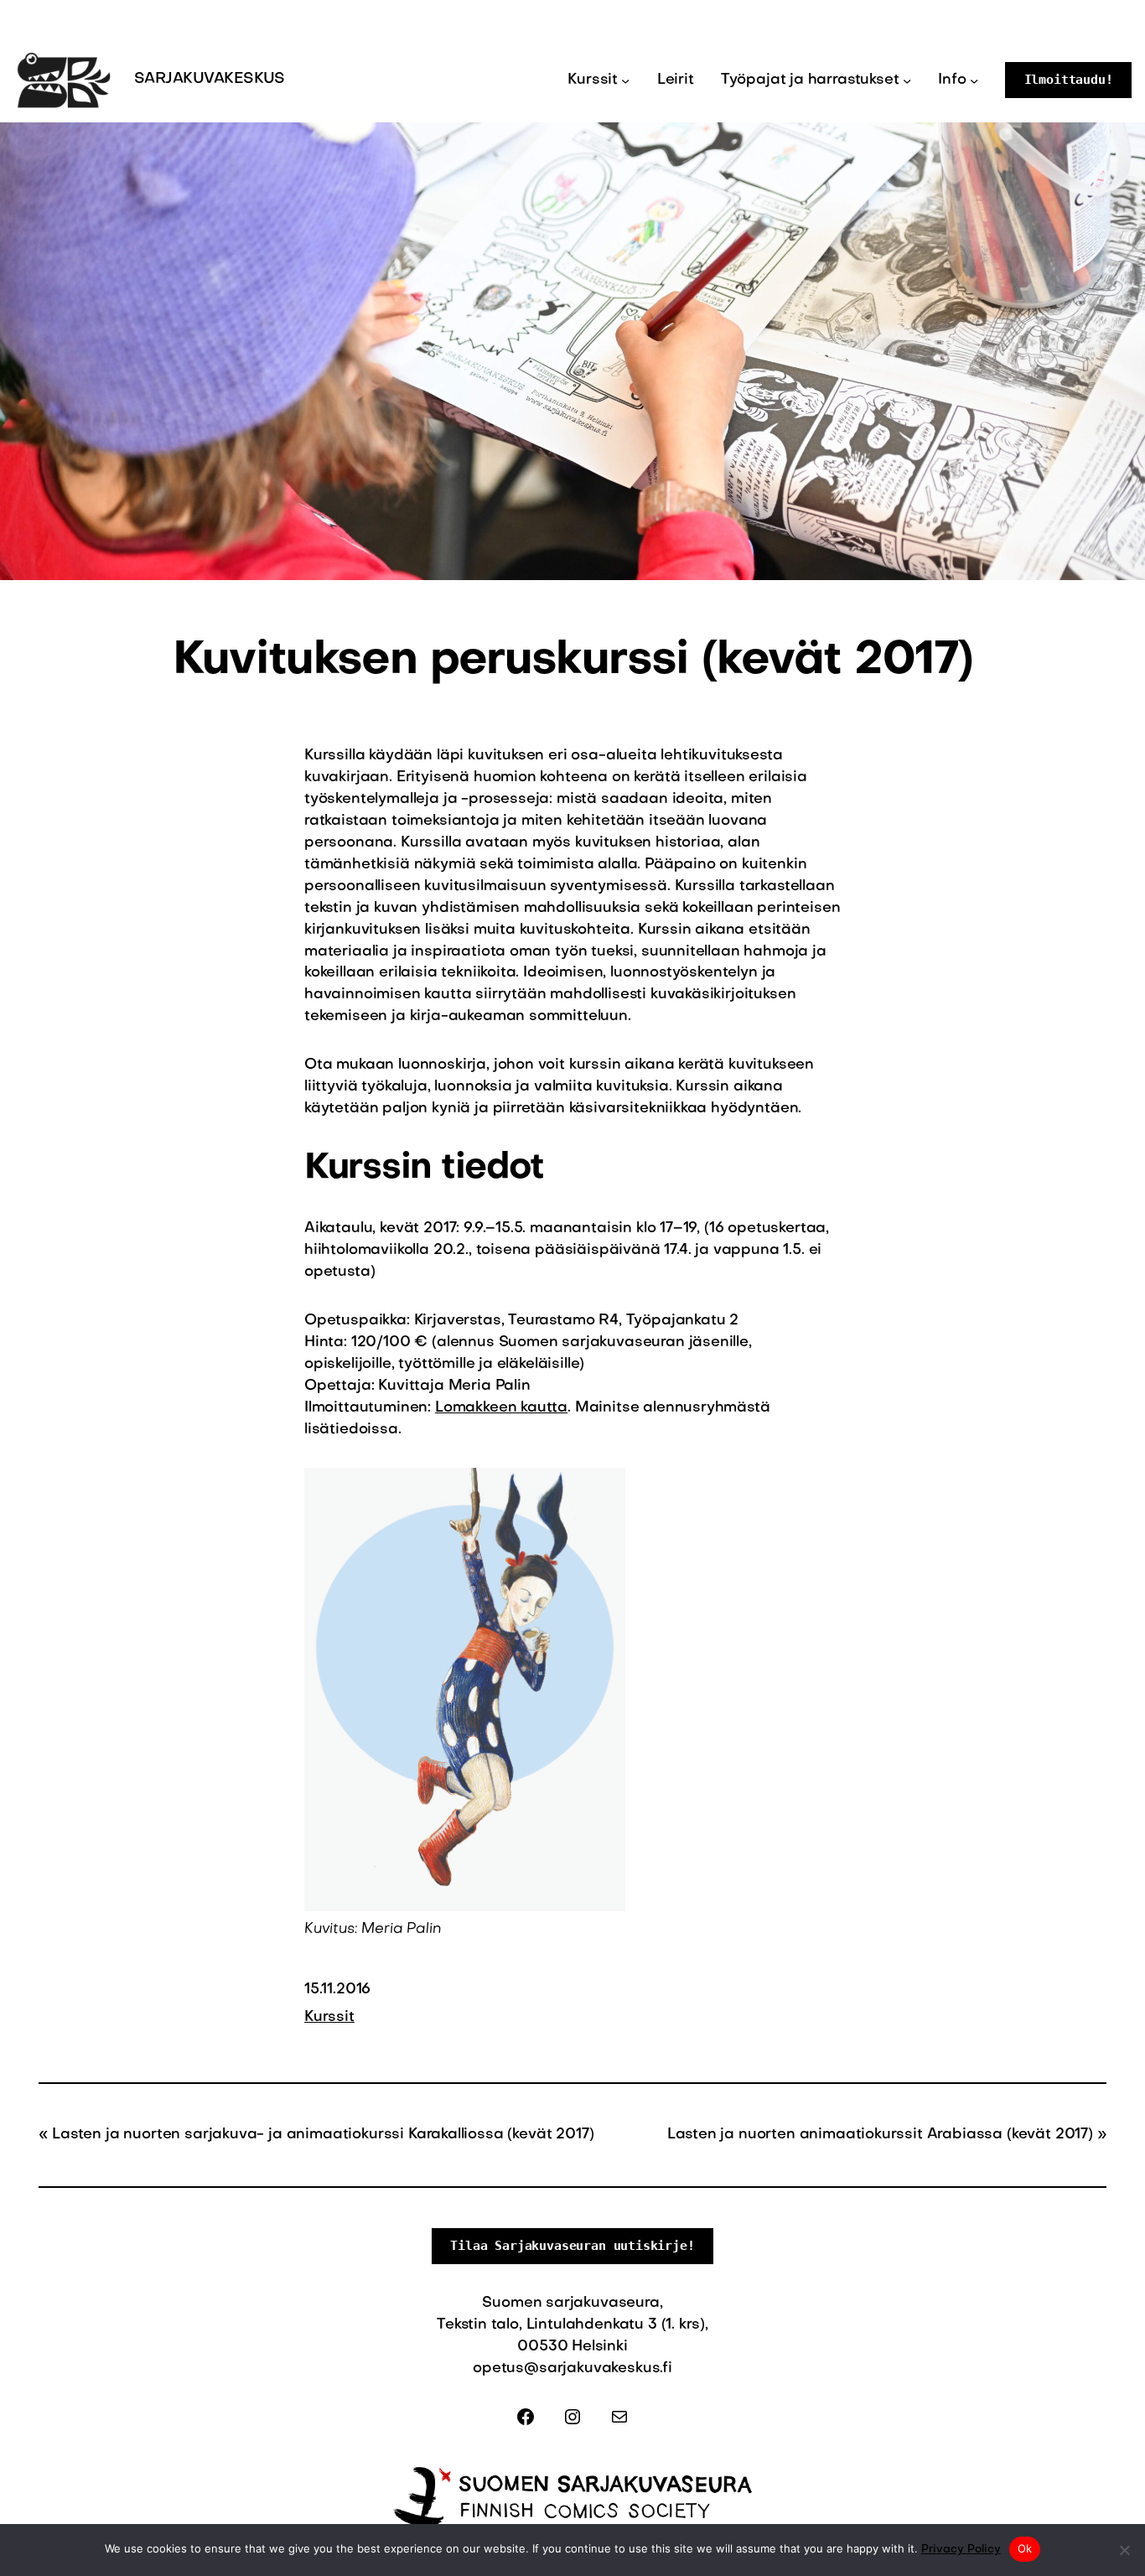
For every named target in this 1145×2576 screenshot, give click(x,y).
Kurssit (329, 2017)
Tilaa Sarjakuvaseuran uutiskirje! (572, 2246)
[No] (1124, 2550)
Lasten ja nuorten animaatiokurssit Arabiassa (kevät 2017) (880, 2135)
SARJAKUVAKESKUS (210, 79)
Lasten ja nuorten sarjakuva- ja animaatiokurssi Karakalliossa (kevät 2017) (323, 2135)
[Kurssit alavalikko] (625, 80)
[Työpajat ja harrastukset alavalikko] (907, 80)
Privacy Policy (961, 2550)
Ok (1025, 2548)
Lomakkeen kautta (501, 1408)
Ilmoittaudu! (1069, 80)
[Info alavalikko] (974, 80)
